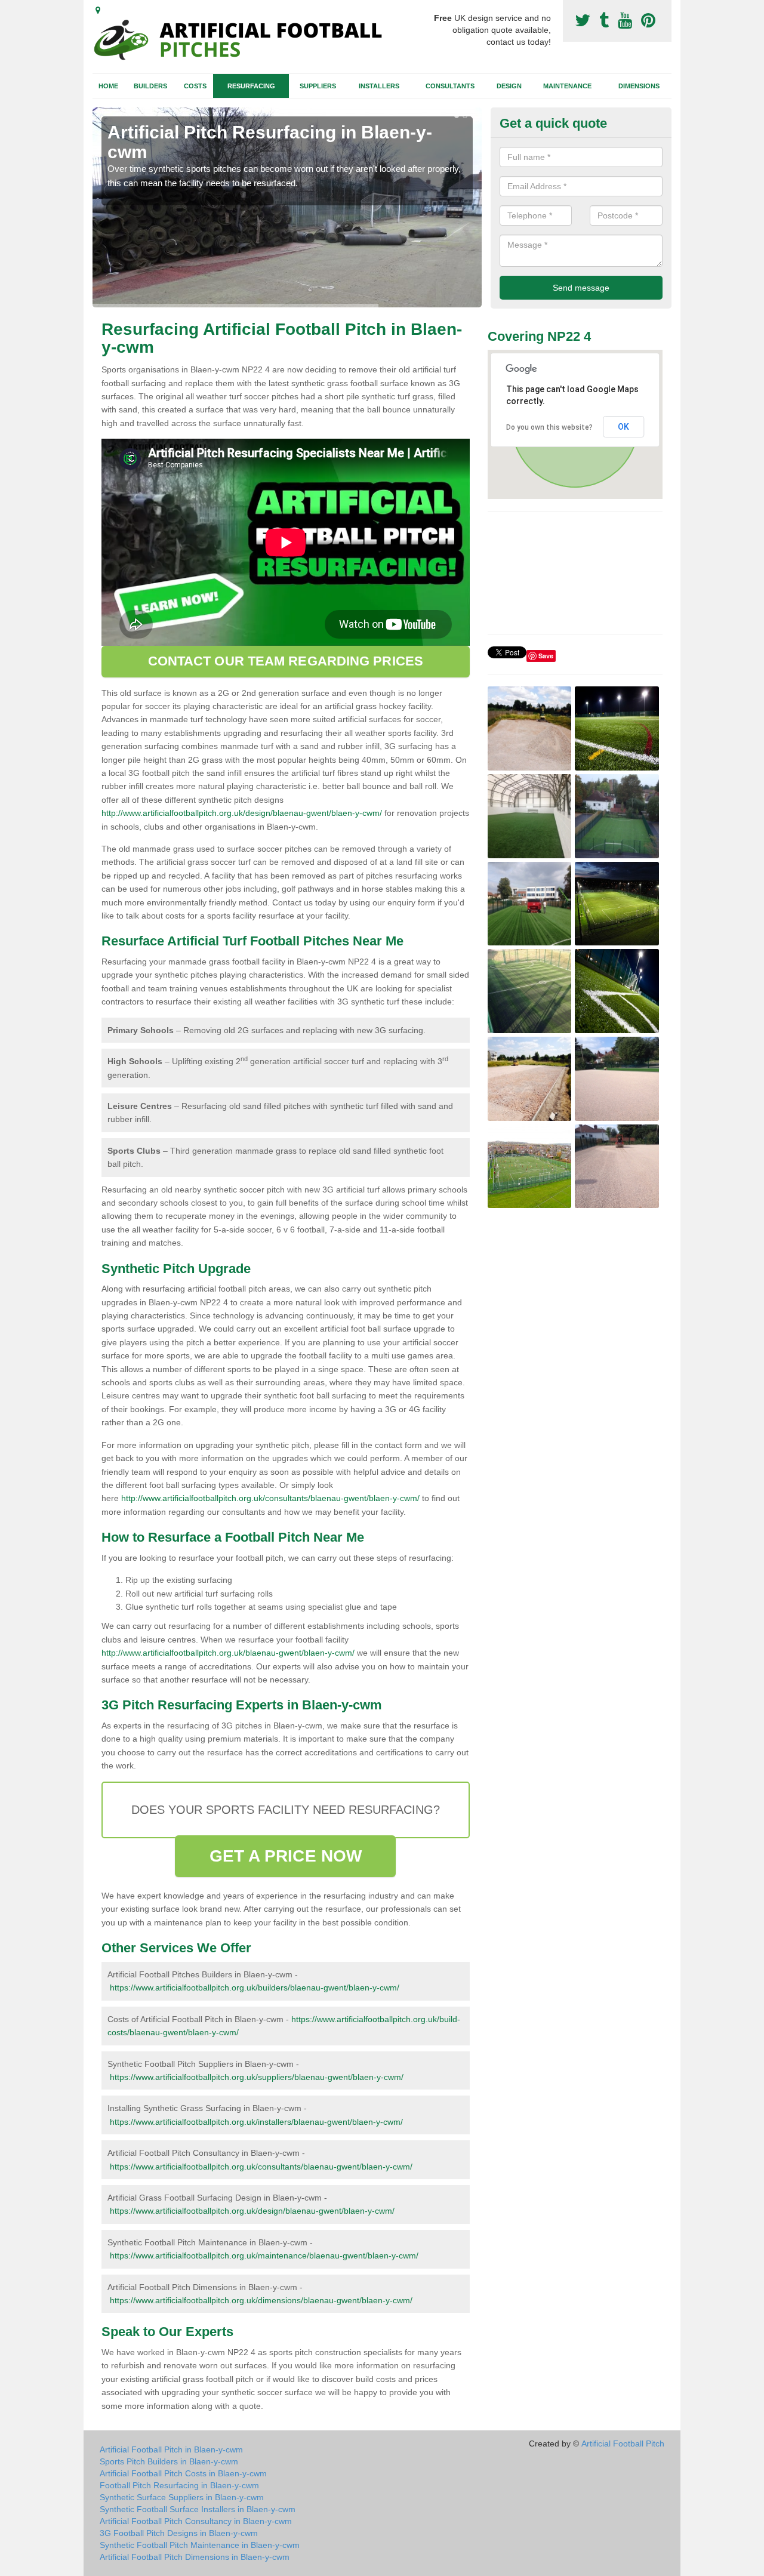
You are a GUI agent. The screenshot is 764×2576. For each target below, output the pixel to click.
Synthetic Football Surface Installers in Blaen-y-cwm (198, 2509)
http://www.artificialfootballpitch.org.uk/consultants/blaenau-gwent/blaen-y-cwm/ (270, 1498)
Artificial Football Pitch (623, 2443)
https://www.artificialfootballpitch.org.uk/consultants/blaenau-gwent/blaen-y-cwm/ (261, 2167)
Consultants (450, 86)
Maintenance (567, 86)
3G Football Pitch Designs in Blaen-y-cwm (179, 2533)
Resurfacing (251, 86)
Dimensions (639, 86)
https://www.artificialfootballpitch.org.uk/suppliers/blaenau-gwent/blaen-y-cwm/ (257, 2077)
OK (623, 427)
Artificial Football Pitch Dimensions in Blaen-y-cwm (195, 2557)
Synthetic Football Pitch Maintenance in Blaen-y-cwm (200, 2545)
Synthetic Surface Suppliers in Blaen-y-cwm (182, 2497)
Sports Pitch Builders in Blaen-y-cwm (169, 2461)
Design (509, 86)
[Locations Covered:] (98, 10)
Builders (150, 86)
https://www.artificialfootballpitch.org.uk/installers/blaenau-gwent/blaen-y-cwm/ (256, 2122)
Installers (379, 86)
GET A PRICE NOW (286, 1856)
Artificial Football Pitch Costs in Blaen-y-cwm (183, 2473)
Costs (195, 86)
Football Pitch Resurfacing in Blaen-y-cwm (179, 2485)
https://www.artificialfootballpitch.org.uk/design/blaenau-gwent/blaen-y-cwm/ (252, 2211)
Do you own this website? (549, 427)
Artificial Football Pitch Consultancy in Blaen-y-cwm (196, 2521)
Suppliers (318, 86)
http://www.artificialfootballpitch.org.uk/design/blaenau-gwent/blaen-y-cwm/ (242, 813)
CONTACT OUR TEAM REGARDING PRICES (286, 661)
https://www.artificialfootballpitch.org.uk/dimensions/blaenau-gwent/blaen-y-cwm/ (261, 2300)
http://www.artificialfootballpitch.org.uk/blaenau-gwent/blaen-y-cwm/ (228, 1653)
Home (108, 86)
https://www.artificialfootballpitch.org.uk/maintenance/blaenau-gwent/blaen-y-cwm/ (264, 2255)
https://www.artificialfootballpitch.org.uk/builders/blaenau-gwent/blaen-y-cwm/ (255, 1988)
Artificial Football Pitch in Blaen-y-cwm (171, 2449)
